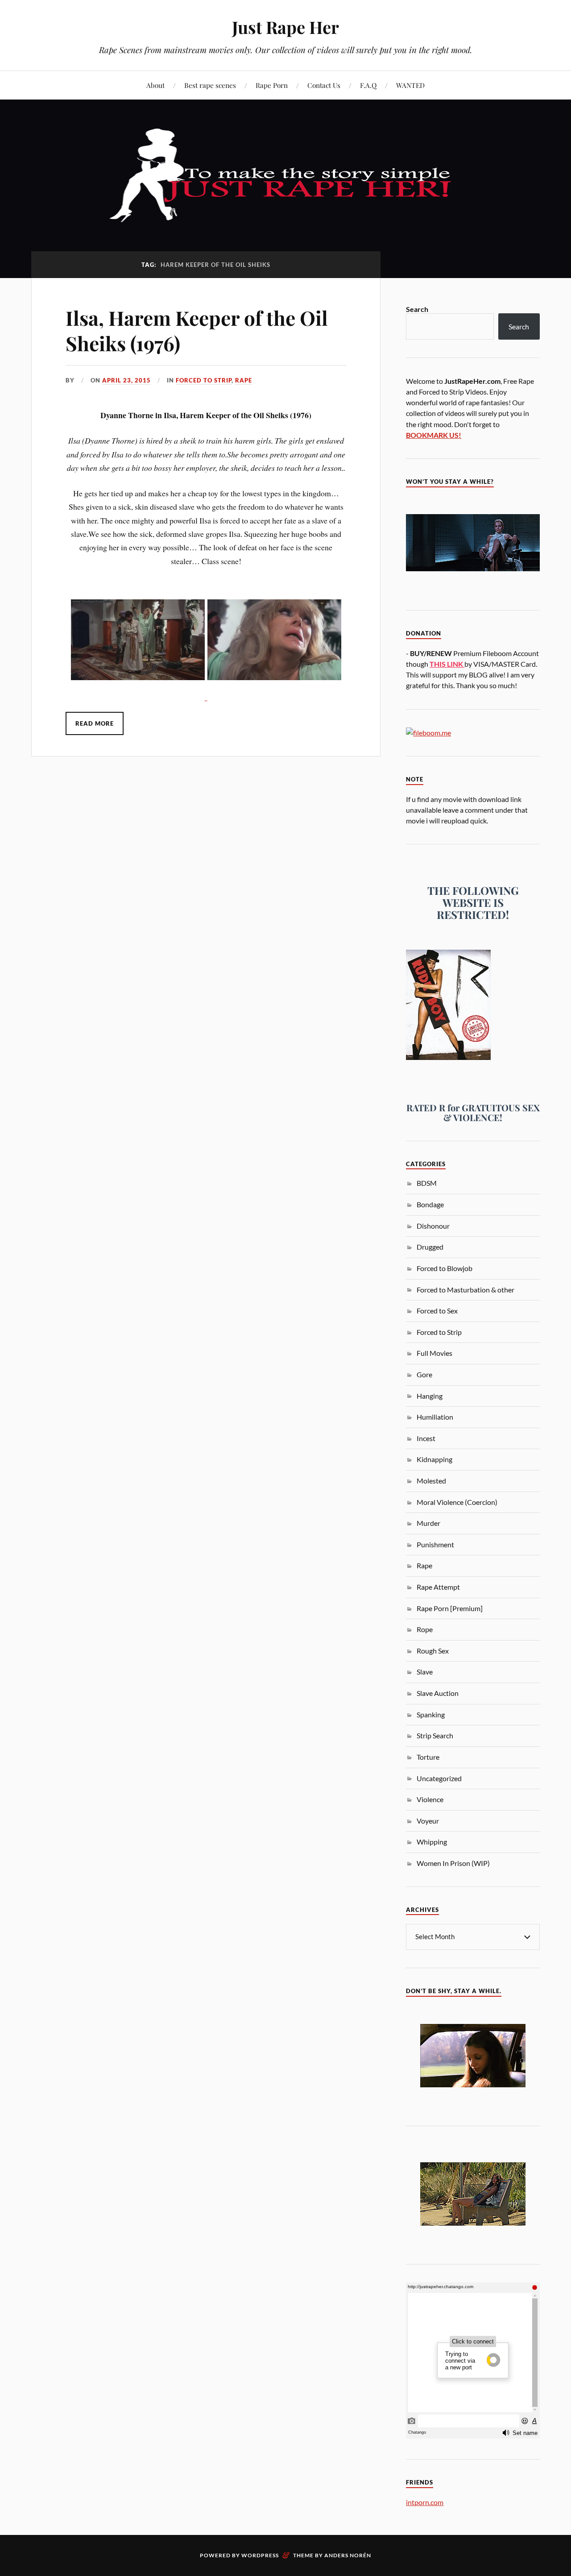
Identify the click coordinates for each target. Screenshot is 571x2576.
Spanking (431, 1714)
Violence (430, 1799)
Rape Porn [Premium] (450, 1608)
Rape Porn (272, 85)
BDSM (427, 1183)
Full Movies (434, 1353)
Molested (431, 1481)
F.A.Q (368, 85)
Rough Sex (433, 1651)
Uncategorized (439, 1778)
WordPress (260, 2555)
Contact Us (324, 85)
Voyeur (428, 1821)
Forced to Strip (204, 380)
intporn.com (425, 2502)
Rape (244, 380)
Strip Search (435, 1735)
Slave (425, 1672)
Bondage (430, 1204)
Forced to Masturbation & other (465, 1290)
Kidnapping (434, 1459)
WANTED (410, 85)
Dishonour (433, 1226)
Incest (426, 1438)
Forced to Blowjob (445, 1268)
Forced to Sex (437, 1311)
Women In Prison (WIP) (453, 1863)
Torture (428, 1757)
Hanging (430, 1396)
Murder (428, 1523)
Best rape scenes (210, 85)
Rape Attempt (438, 1587)
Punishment (435, 1544)
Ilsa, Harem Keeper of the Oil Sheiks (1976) (197, 330)
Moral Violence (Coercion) (457, 1502)
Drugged (430, 1247)
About (155, 85)
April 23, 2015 (126, 380)
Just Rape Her (285, 27)
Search (417, 309)
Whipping (432, 1842)
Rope (425, 1629)
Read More (95, 723)
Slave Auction (438, 1693)
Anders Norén (348, 2555)
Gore (424, 1374)
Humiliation (435, 1417)
